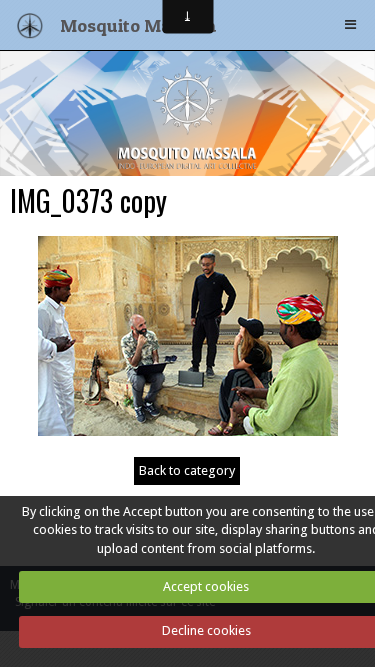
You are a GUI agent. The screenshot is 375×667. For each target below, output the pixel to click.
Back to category (187, 470)
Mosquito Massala (138, 25)
